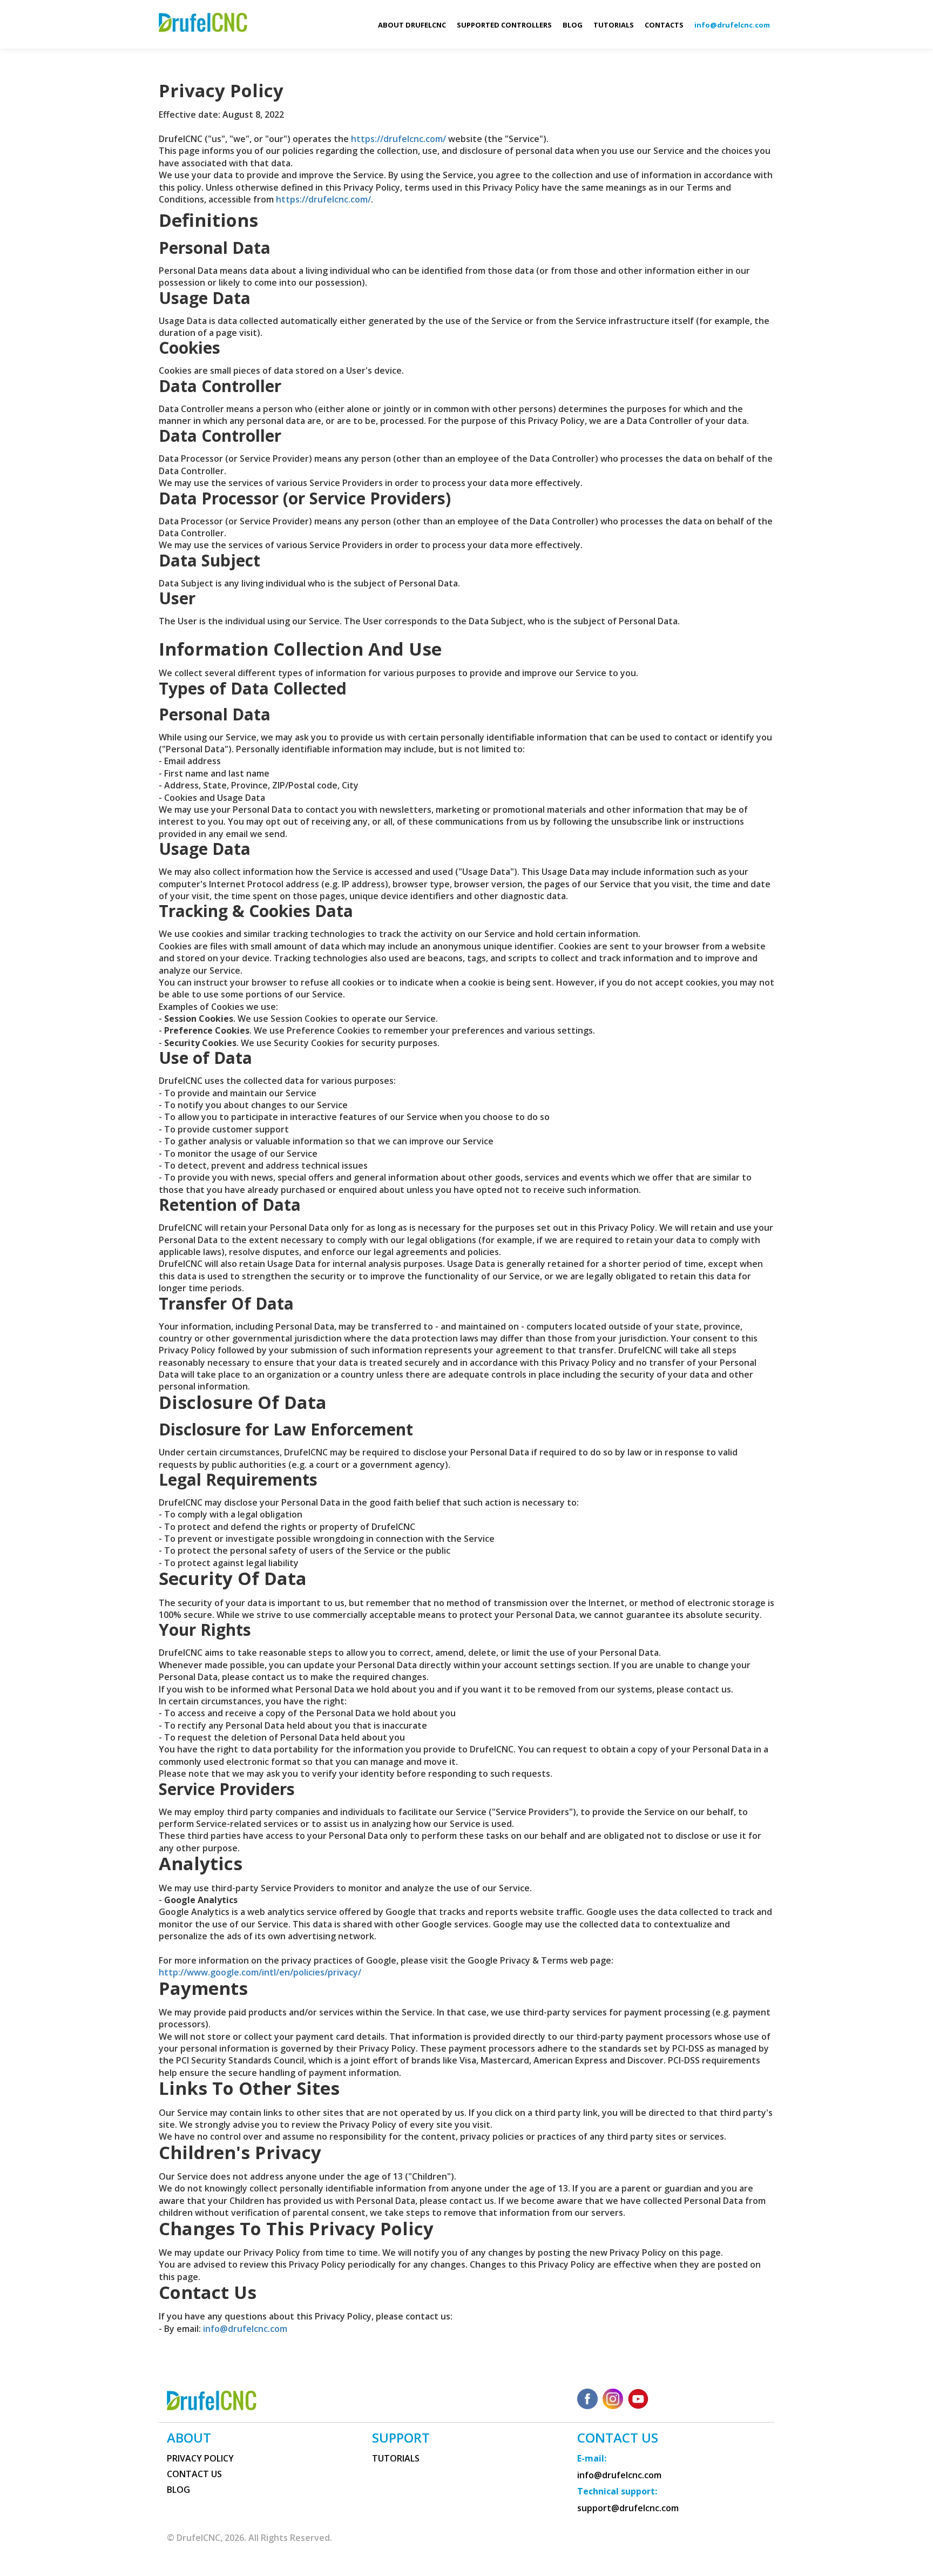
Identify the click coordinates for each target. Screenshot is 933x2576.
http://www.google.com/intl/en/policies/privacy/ (260, 1972)
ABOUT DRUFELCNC (412, 25)
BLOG (573, 25)
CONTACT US (194, 2474)
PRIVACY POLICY (200, 2459)
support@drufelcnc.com (628, 2508)
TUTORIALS (614, 25)
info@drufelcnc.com (245, 2329)
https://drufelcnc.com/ (398, 139)
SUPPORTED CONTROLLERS (504, 25)
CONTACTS (664, 25)
